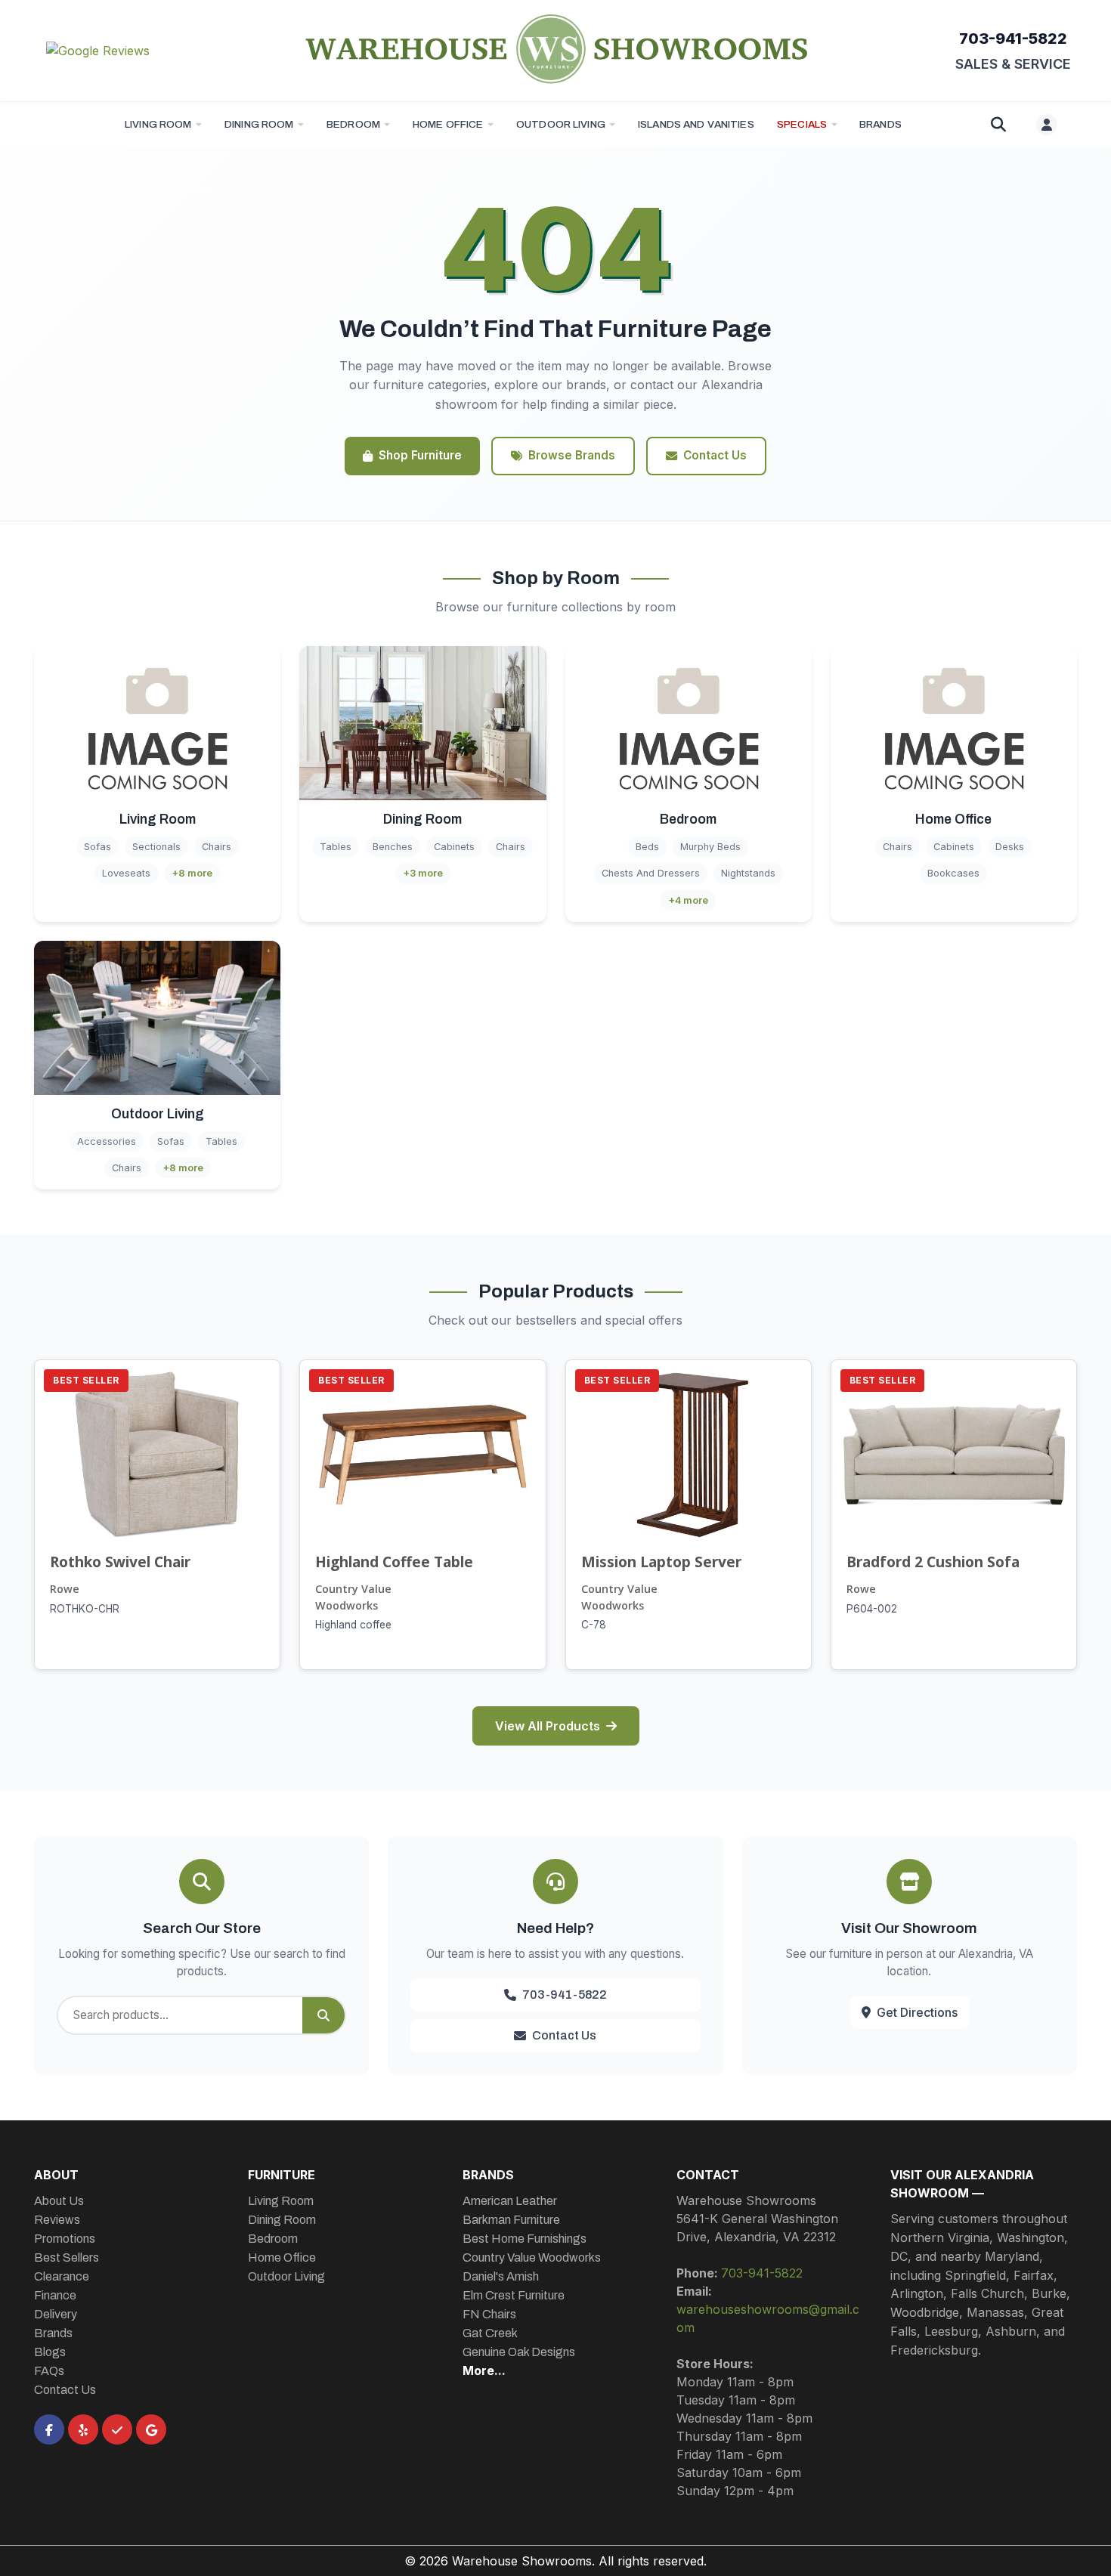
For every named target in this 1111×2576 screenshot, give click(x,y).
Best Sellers (67, 2257)
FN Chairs (489, 2314)
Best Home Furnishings (525, 2239)
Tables (336, 847)
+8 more (192, 873)
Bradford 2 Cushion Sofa (933, 1562)
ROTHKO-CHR (85, 1609)
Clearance (62, 2276)
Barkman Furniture (511, 2220)
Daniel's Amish (501, 2276)
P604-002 (872, 1609)
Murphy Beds (710, 847)
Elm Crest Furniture (514, 2295)
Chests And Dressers (651, 873)
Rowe (65, 1589)
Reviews (57, 2220)
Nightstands (748, 873)
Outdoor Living (561, 124)
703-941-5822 (1013, 39)
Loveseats (126, 873)
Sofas (97, 847)
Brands (53, 2333)
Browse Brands (572, 455)
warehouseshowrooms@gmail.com (768, 2318)
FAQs (49, 2371)
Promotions (65, 2239)
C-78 (594, 1625)
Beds (647, 847)
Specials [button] (802, 124)
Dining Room (259, 124)
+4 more (688, 900)
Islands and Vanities (696, 124)
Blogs (50, 2352)
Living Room (158, 124)
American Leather (510, 2201)
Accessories (107, 1141)
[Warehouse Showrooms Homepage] (555, 48)
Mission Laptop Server (661, 1562)
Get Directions (917, 2012)
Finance (55, 2295)
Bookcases (953, 873)
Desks (1010, 847)
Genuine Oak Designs (519, 2352)
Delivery (56, 2314)
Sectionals (156, 847)
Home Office (448, 124)
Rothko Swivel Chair (120, 1562)
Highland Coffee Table (394, 1562)
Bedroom (353, 124)
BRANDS (880, 124)
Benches (393, 847)
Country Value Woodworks (353, 1597)
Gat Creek (490, 2333)
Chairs (217, 847)
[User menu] (1047, 125)
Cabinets (454, 847)
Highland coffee (353, 1625)
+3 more (423, 873)
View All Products (548, 1726)
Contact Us (715, 455)
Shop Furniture (420, 455)
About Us (59, 2201)
